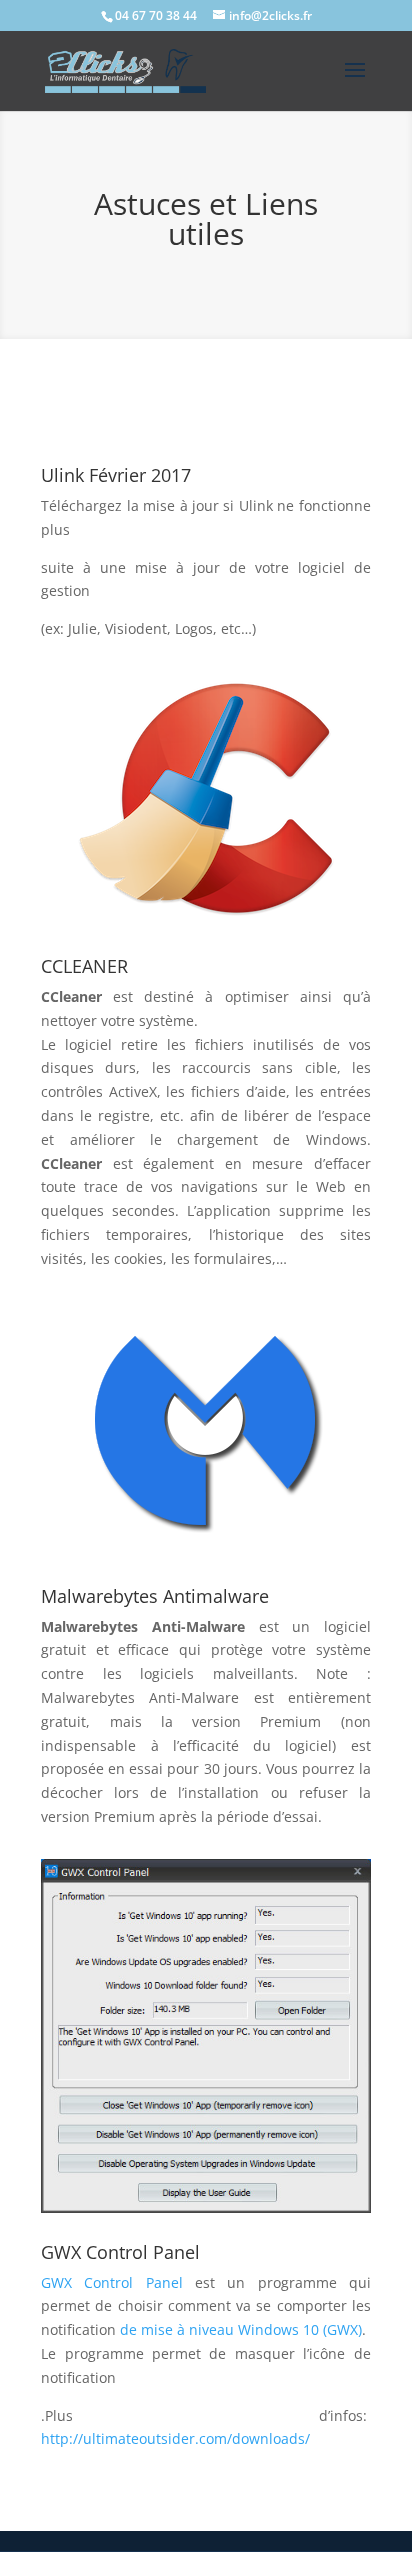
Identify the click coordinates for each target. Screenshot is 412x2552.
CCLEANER (84, 966)
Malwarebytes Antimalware (155, 1596)
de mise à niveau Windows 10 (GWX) (241, 2329)
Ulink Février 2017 (116, 475)
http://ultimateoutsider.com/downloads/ (175, 2438)
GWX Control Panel (120, 2252)
